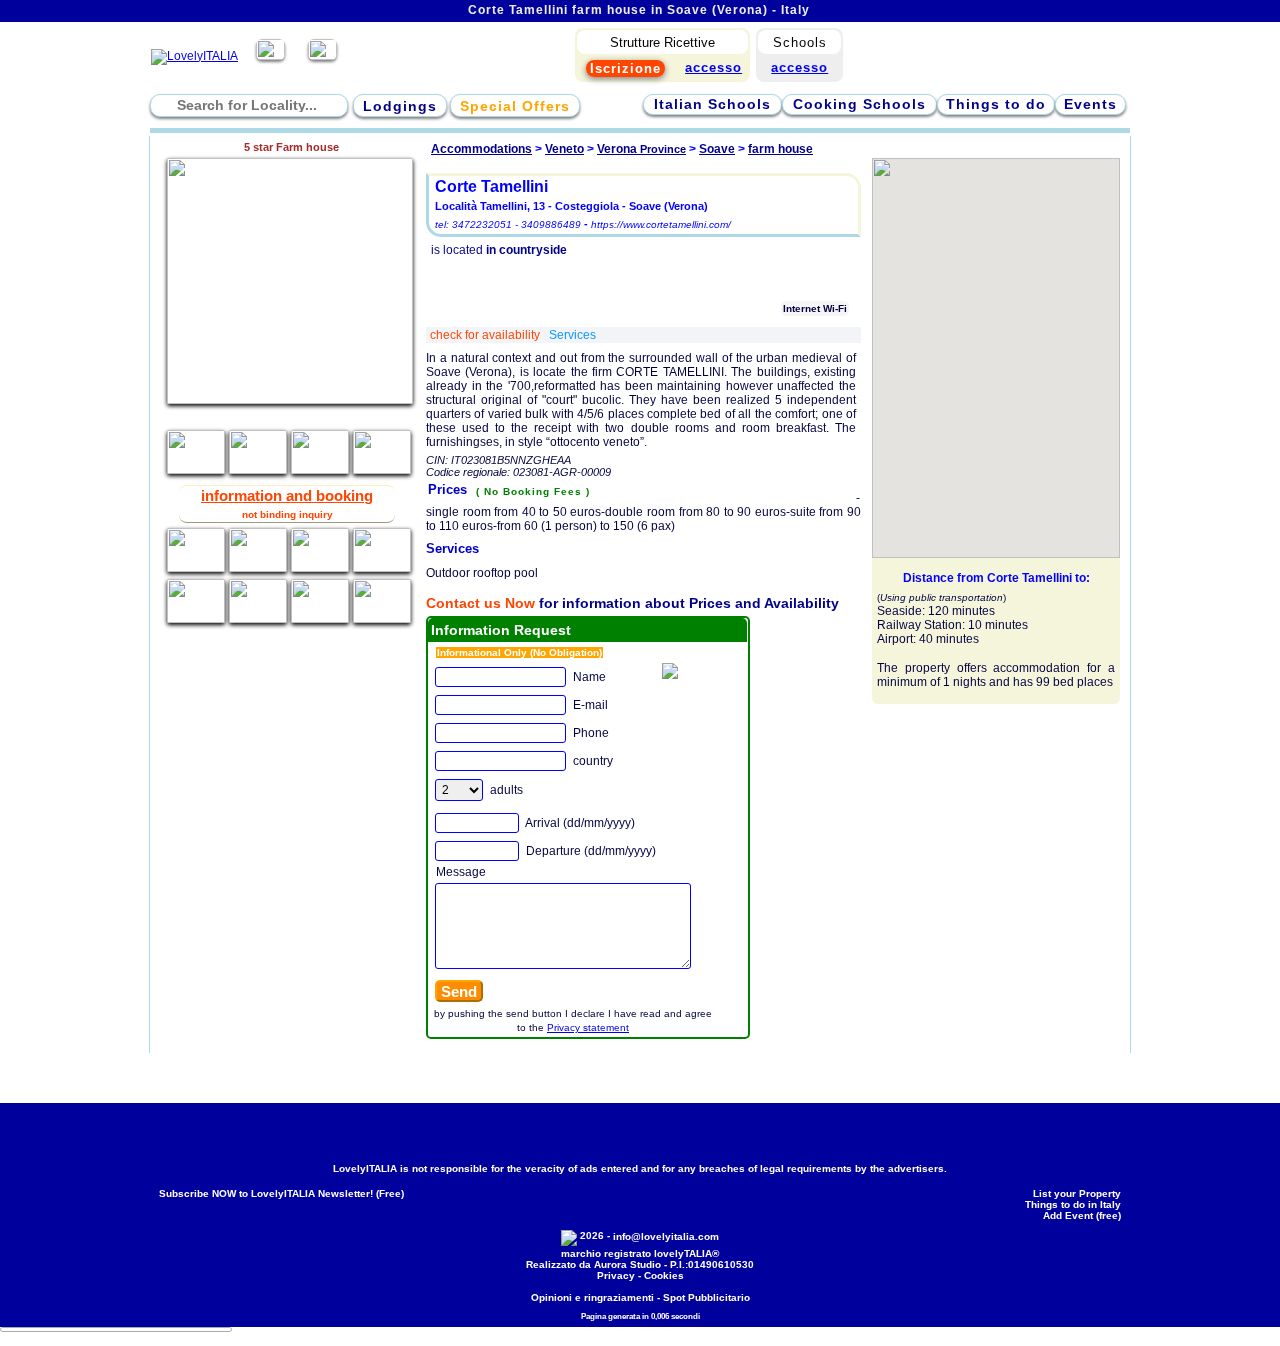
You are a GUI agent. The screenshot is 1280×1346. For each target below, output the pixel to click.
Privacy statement (588, 1027)
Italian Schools (712, 104)
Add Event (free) (1082, 1215)
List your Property (1077, 1193)
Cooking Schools (859, 104)
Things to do (996, 104)
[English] (322, 56)
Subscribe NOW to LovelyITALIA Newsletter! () (281, 1193)
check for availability (486, 335)
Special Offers (515, 106)
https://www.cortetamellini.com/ (661, 224)
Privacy (616, 1275)
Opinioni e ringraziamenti (592, 1297)
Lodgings (400, 106)
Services (572, 335)
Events (1090, 104)
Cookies (664, 1275)
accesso (799, 67)
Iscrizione (625, 68)
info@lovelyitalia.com (666, 1236)
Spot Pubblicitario (706, 1297)
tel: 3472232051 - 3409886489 (508, 224)
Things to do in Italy (1073, 1204)
